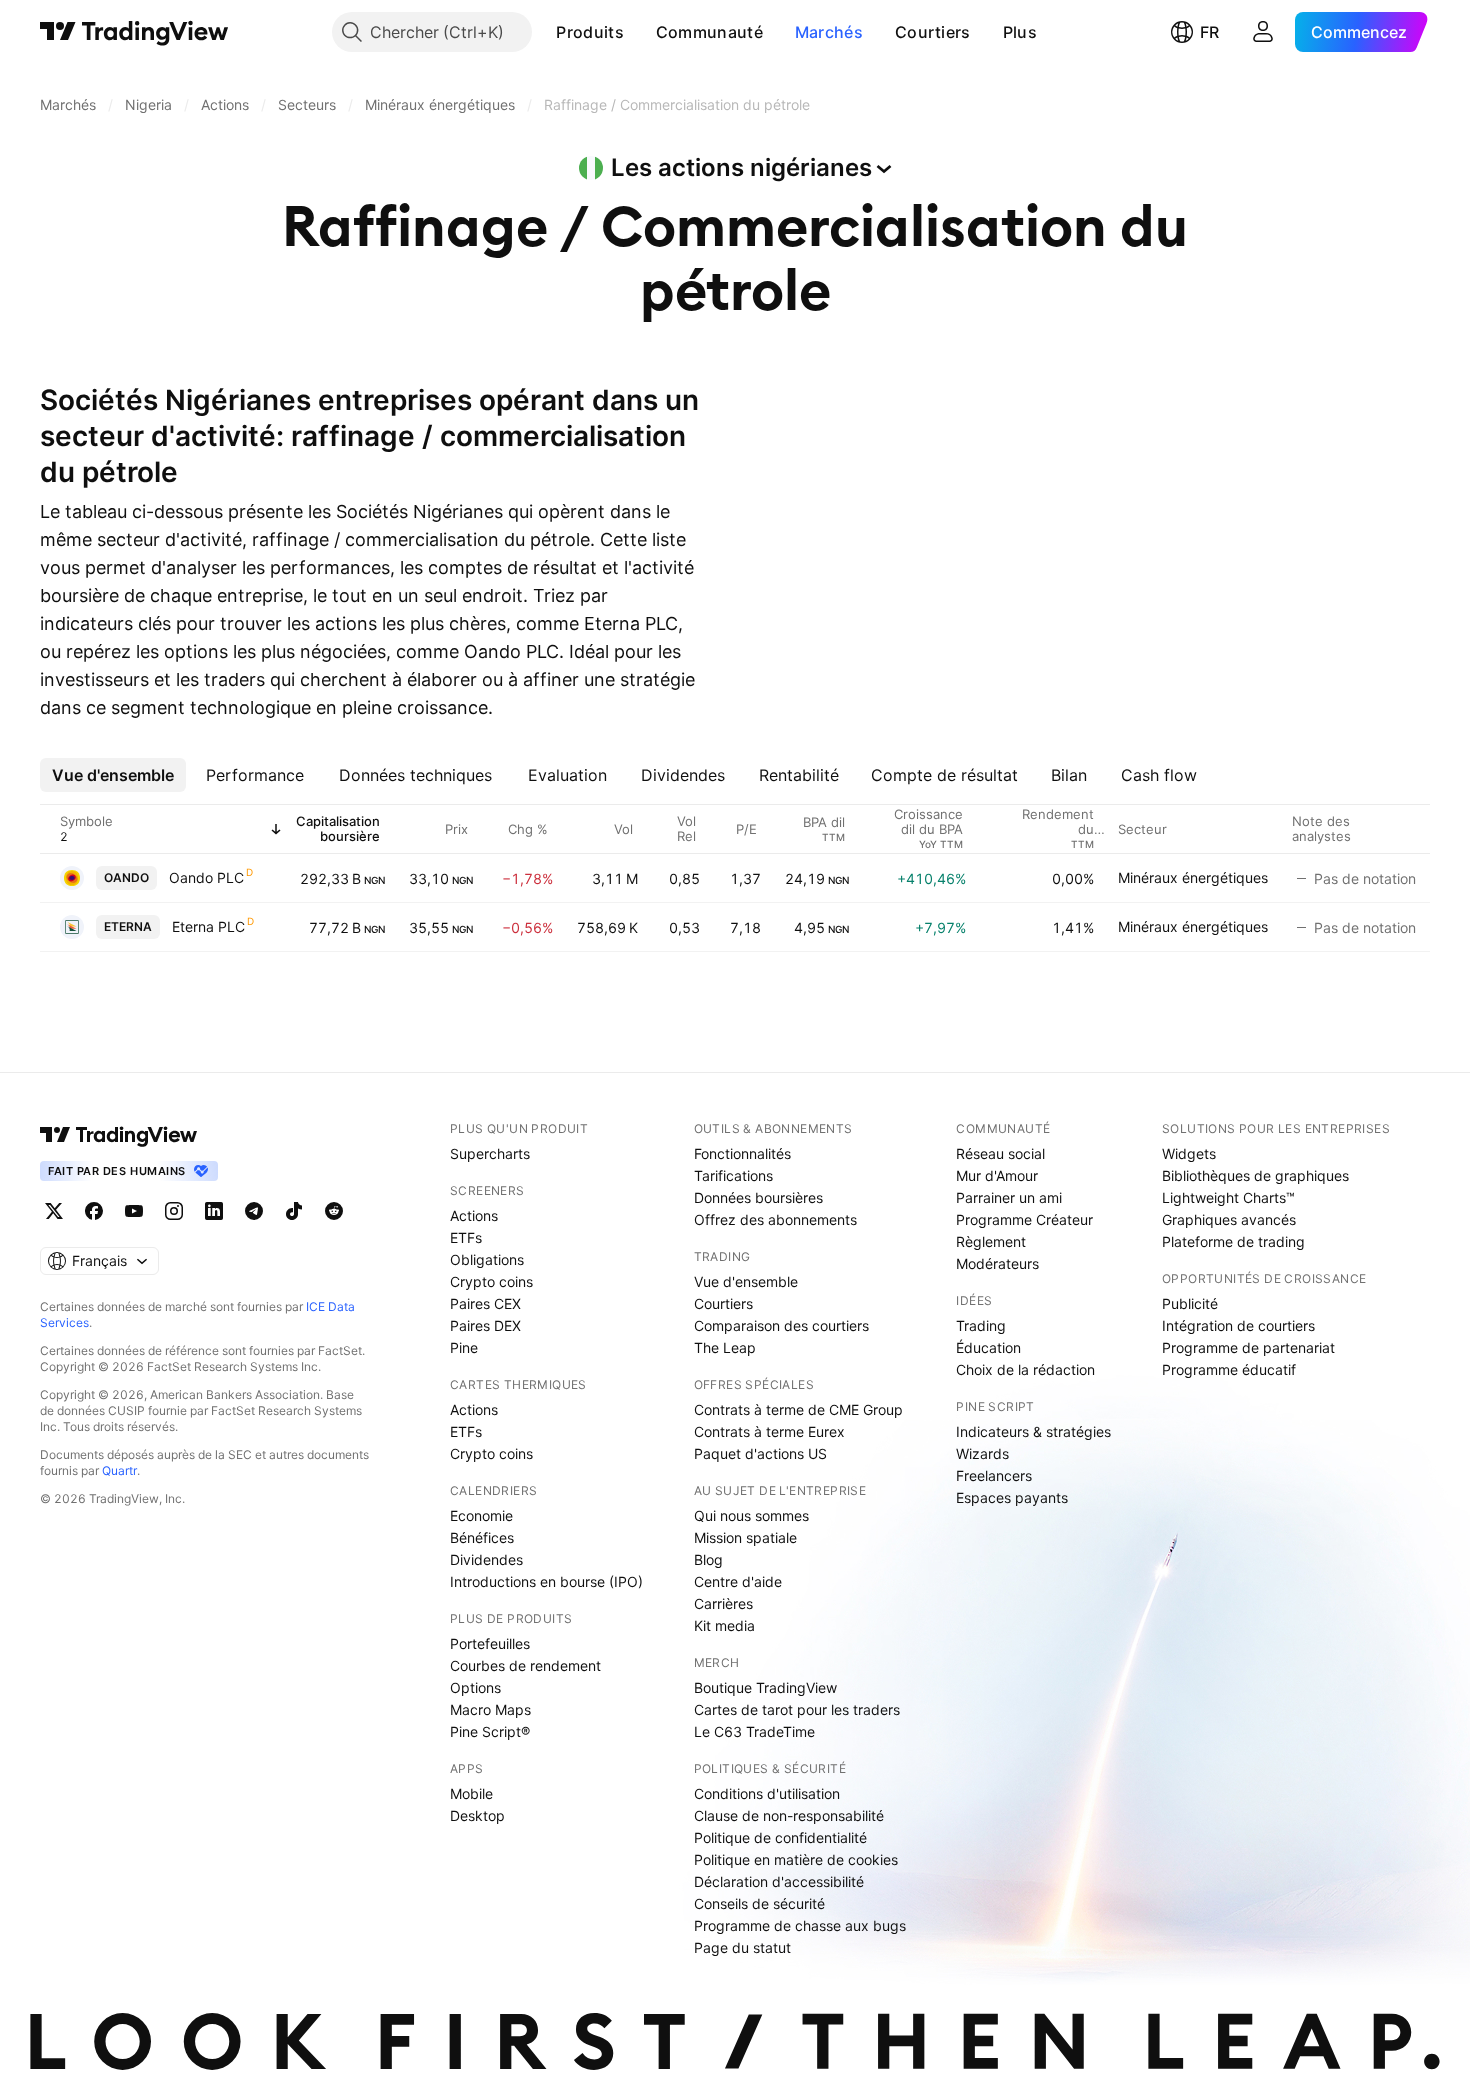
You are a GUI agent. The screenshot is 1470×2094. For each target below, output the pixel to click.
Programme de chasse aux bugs (800, 1925)
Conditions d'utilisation (767, 1793)
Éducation (988, 1347)
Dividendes (486, 1559)
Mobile (471, 1793)
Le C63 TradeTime (754, 1731)
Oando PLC (206, 877)
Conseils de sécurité (759, 1903)
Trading (981, 1325)
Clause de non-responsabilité (789, 1815)
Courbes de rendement (525, 1665)
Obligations (487, 1259)
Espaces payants (1012, 1497)
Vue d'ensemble (746, 1281)
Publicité (1190, 1303)
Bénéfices (482, 1537)
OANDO (126, 877)
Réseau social (1000, 1153)
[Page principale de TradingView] (134, 32)
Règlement (991, 1241)
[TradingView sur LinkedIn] (214, 1211)
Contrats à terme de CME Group (798, 1409)
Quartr (119, 1470)
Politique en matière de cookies (796, 1859)
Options (475, 1687)
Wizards (982, 1453)
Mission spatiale (745, 1537)
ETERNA (128, 926)
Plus (1020, 32)
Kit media (724, 1625)
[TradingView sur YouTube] (134, 1211)
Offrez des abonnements (775, 1219)
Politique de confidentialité (780, 1837)
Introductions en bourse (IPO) (546, 1581)
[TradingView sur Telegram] (254, 1211)
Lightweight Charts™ (1228, 1197)
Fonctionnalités (742, 1153)
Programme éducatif (1229, 1369)
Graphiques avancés (1229, 1219)
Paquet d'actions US (760, 1453)
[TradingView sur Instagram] (174, 1211)
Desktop (477, 1815)
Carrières (723, 1603)
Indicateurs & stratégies (1033, 1431)
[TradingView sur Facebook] (94, 1211)
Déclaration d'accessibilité (779, 1881)
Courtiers (933, 32)
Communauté (709, 32)
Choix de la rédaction (1025, 1369)
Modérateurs (997, 1263)
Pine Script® (490, 1731)
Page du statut (742, 1947)
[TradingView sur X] (54, 1211)
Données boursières (758, 1197)
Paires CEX (485, 1303)
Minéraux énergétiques (1193, 877)
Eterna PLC (208, 926)
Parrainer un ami (1009, 1197)
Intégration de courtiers (1238, 1325)
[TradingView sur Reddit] (334, 1211)
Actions (474, 1215)
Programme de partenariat (1248, 1347)
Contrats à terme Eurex (769, 1431)
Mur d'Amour (997, 1175)
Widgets (1189, 1153)
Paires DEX (485, 1325)
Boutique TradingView (765, 1687)
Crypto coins (491, 1281)
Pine (464, 1347)
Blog (708, 1559)
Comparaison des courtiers (781, 1325)
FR (1209, 32)
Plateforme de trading (1233, 1241)
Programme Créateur (1024, 1219)
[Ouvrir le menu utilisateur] (1263, 32)
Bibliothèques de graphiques (1255, 1175)
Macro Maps (490, 1709)
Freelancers (994, 1475)
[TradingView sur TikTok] (294, 1211)
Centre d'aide (738, 1581)
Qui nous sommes (751, 1515)
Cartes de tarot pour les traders (797, 1709)
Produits (589, 32)
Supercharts (490, 1153)
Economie (481, 1515)
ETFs (466, 1237)
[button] (639, 32)
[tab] (113, 775)
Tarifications (733, 1175)
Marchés (829, 32)
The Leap (725, 1347)
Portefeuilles (490, 1643)
